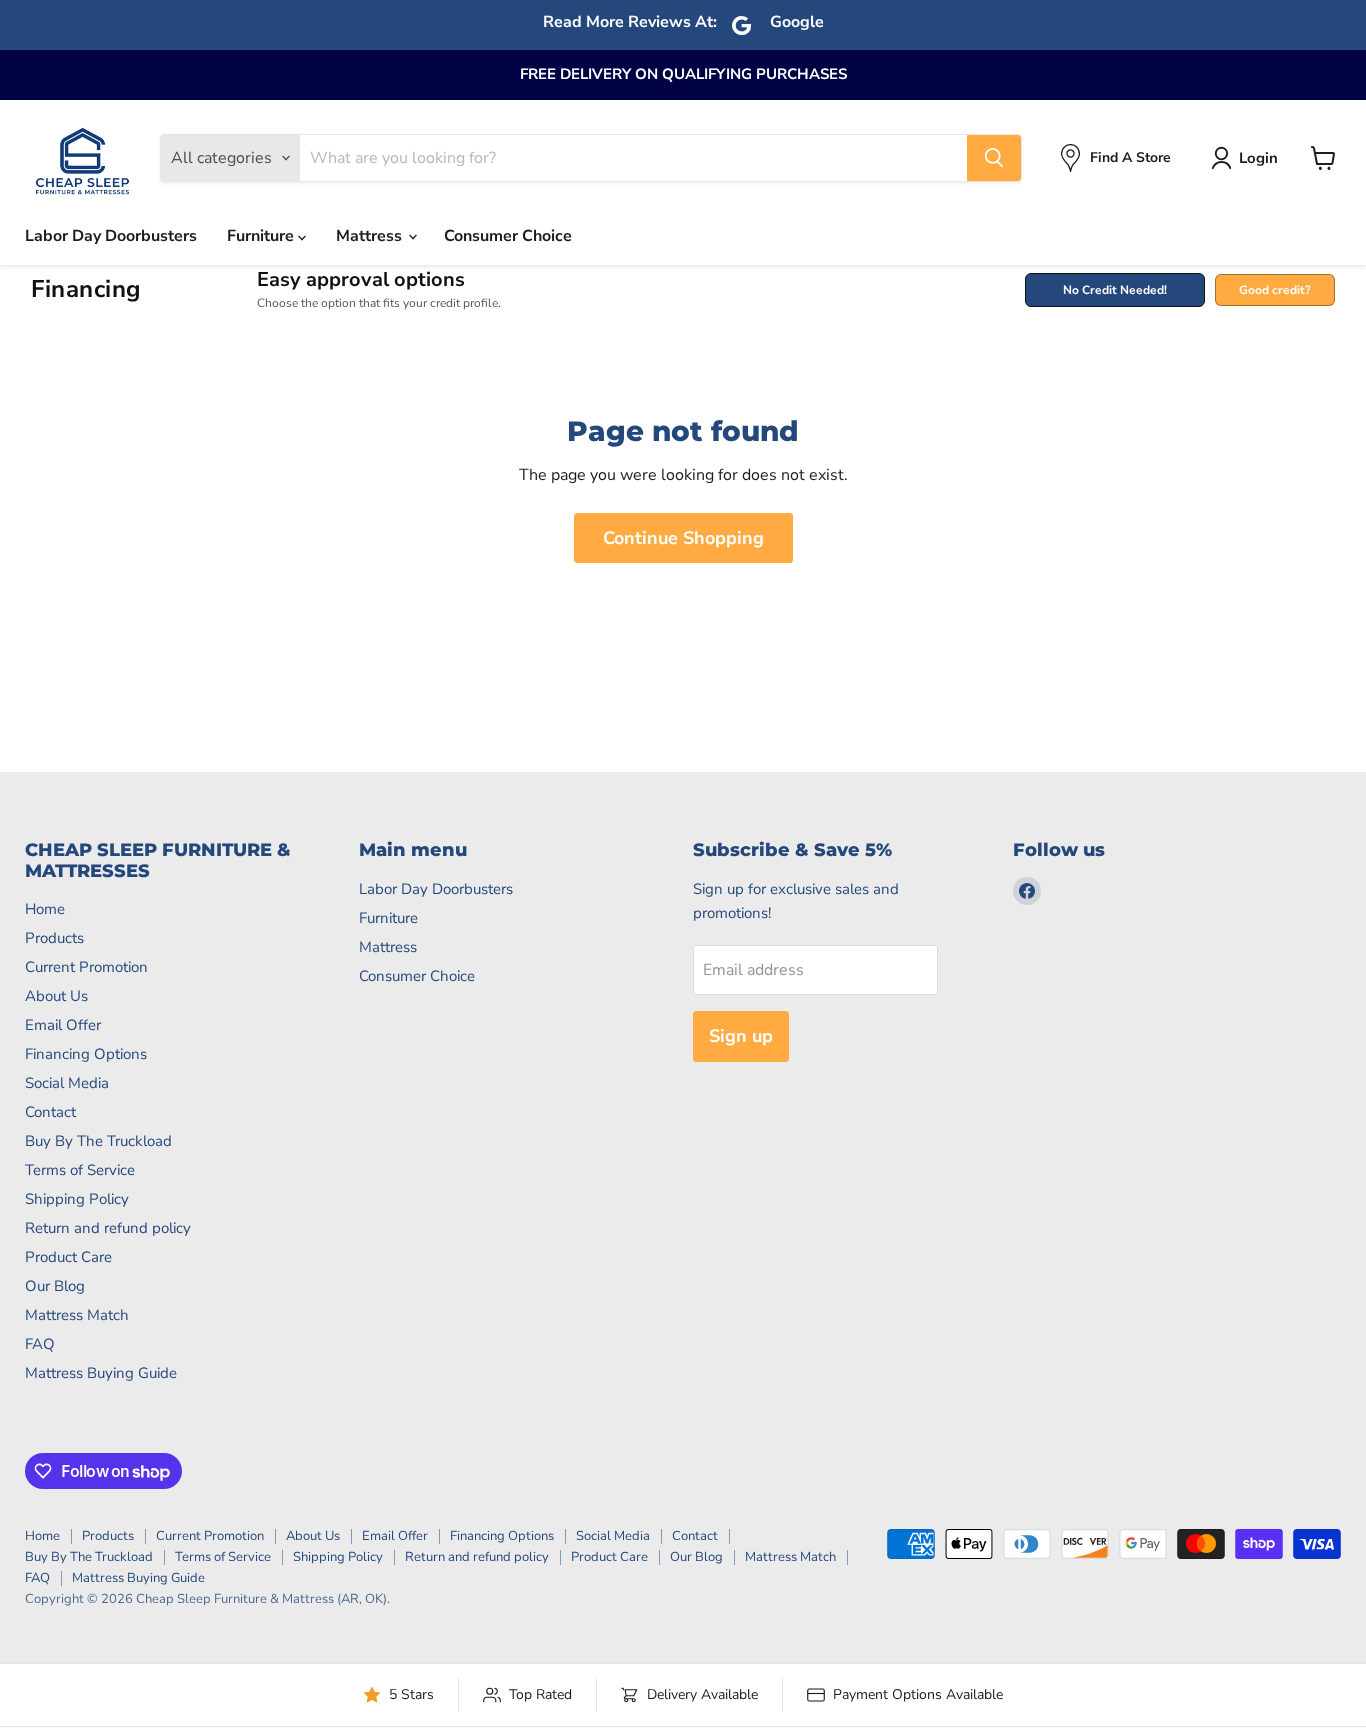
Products (54, 938)
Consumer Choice (508, 236)
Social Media (67, 1083)
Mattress (371, 236)
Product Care (68, 1257)
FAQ (40, 1344)
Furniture (262, 236)
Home (45, 909)
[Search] (994, 158)
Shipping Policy (77, 1199)
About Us (56, 996)
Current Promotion (86, 967)
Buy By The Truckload (98, 1141)
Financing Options (86, 1054)
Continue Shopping (683, 538)
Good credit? (1275, 290)
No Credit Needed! (1115, 290)
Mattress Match (77, 1315)
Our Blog (55, 1286)
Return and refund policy (108, 1228)
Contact (50, 1112)
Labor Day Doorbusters (111, 236)
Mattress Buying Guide (101, 1373)
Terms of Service (80, 1170)
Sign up (741, 1036)
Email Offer (63, 1025)
